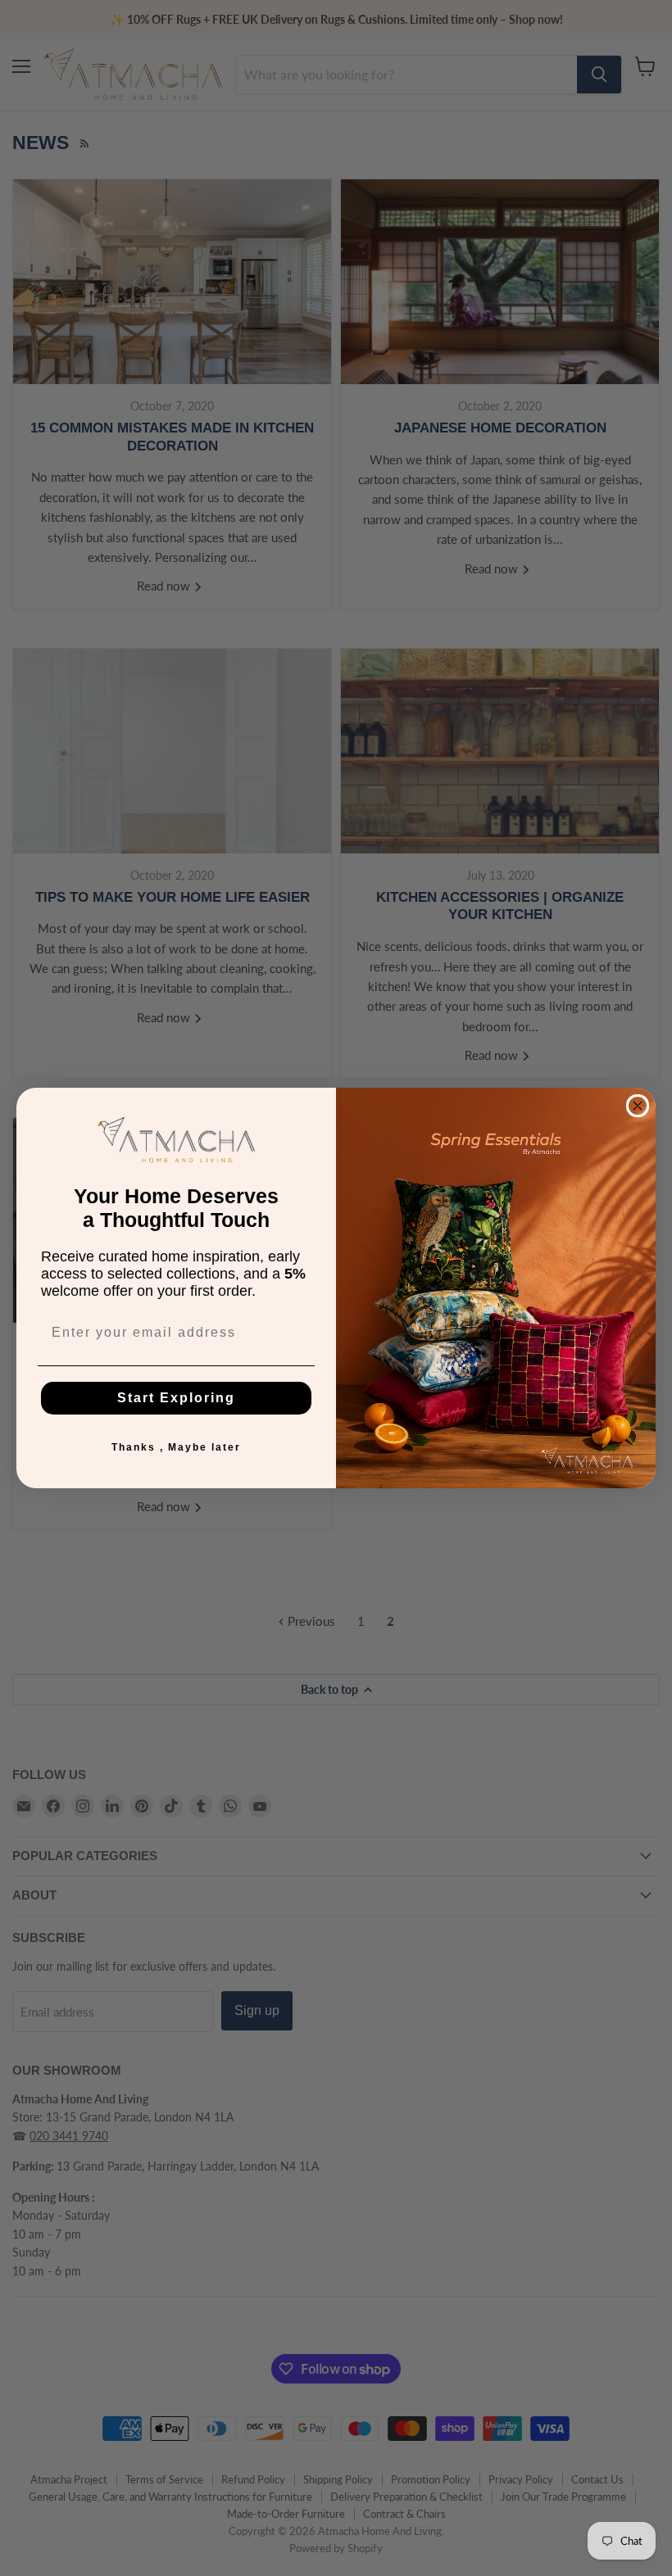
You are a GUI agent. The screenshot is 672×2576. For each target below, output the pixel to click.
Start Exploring (176, 1398)
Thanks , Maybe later (176, 1447)
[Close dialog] (638, 1106)
